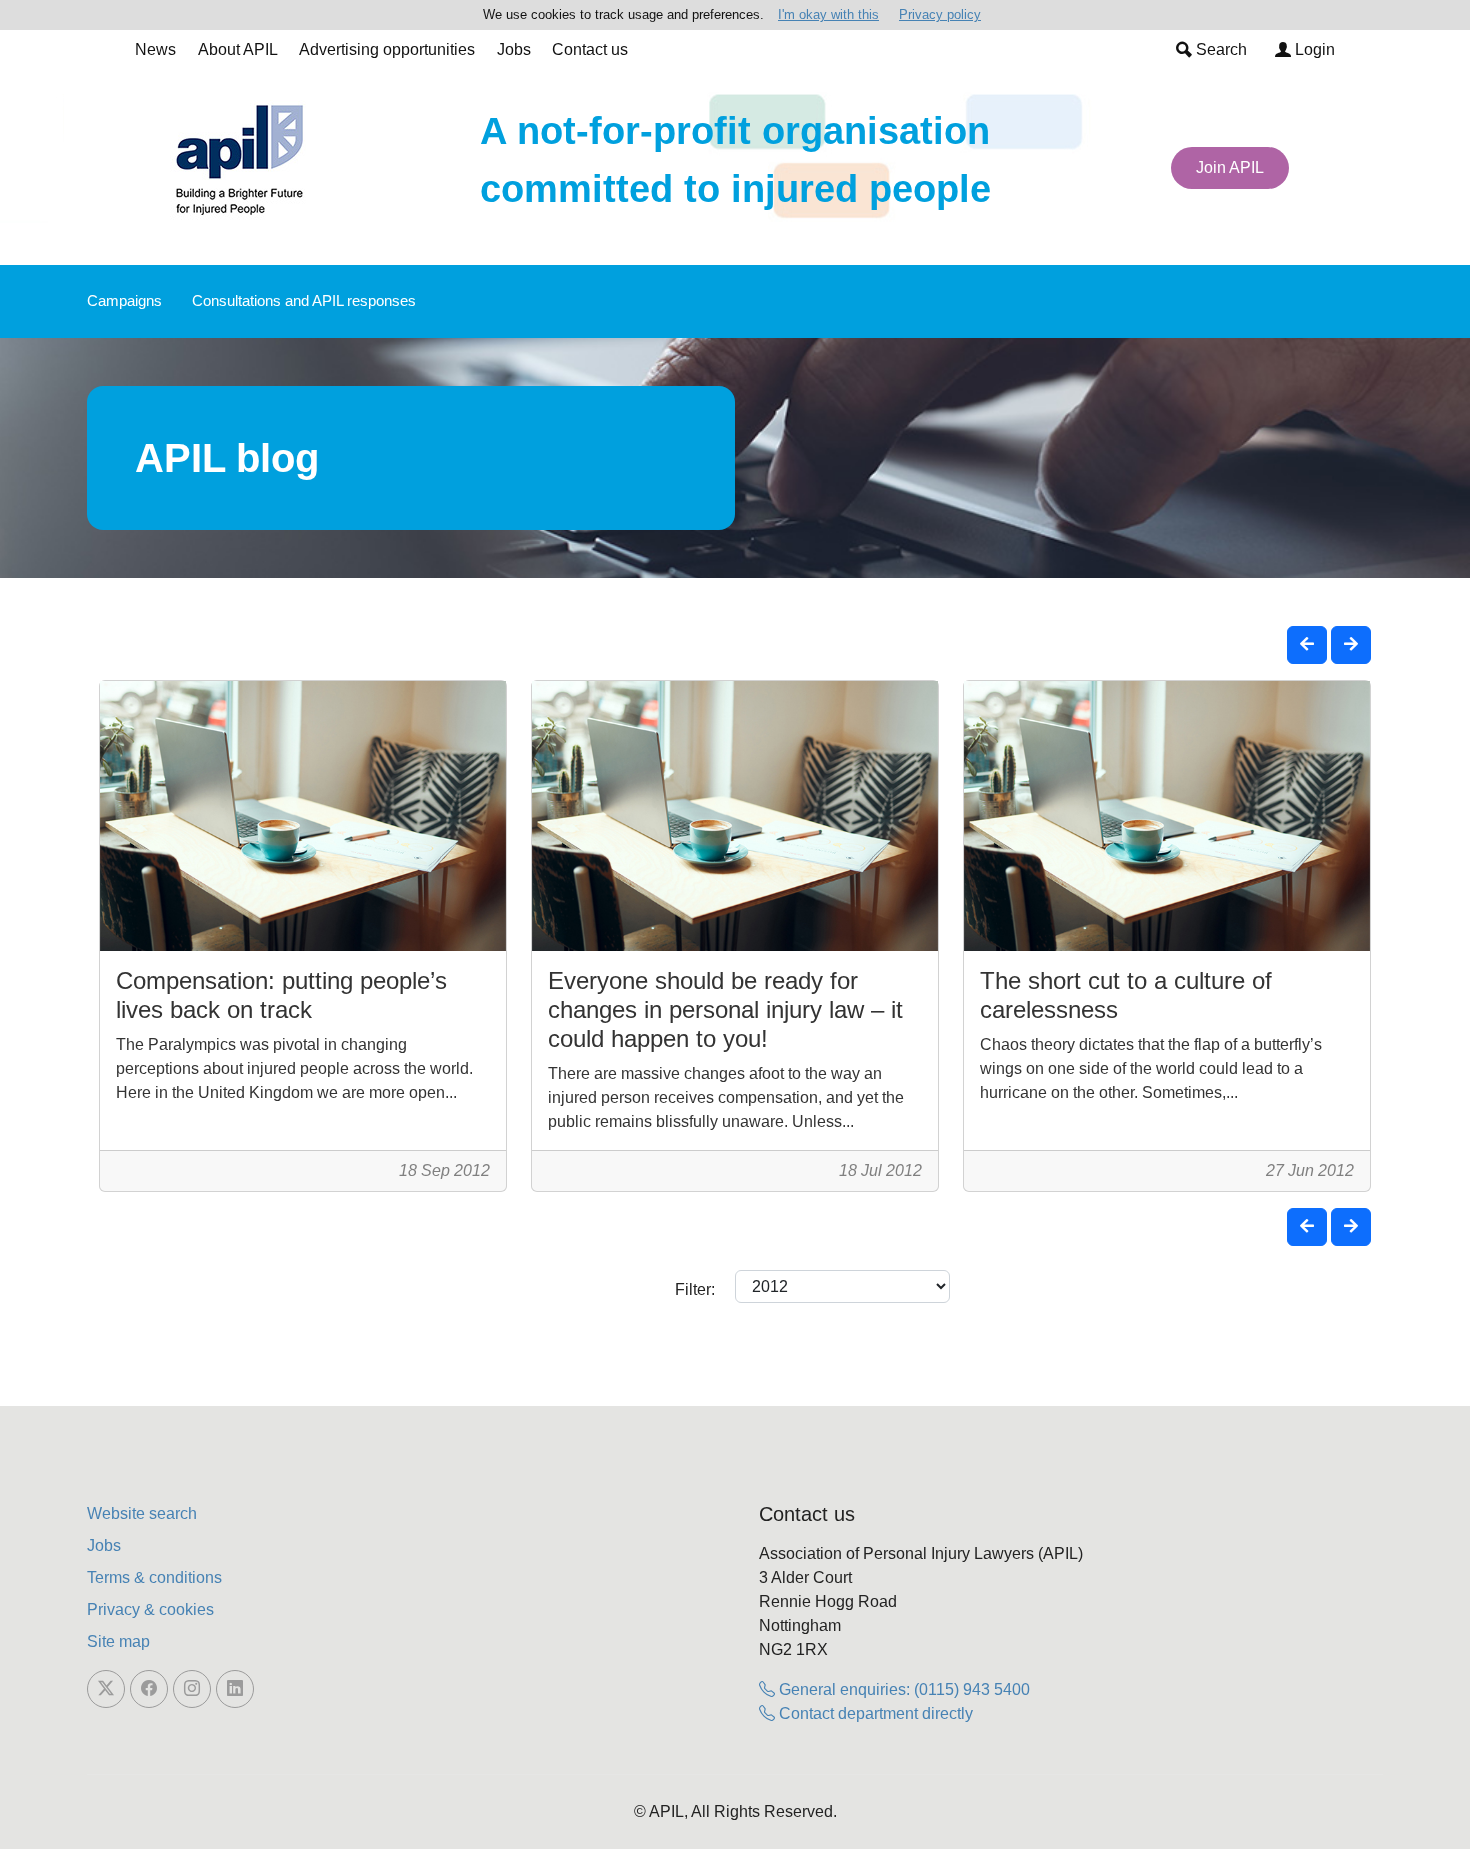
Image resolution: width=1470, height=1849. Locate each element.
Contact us (590, 49)
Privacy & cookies (150, 1609)
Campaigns (124, 300)
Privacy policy (940, 14)
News (155, 49)
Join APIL (1230, 167)
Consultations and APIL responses (304, 300)
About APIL (238, 49)
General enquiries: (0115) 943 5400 (902, 1689)
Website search (142, 1513)
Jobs (514, 49)
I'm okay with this (828, 14)
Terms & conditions (154, 1577)
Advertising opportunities (387, 49)
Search (1219, 49)
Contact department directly (874, 1713)
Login (1313, 49)
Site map (118, 1641)
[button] (1307, 645)
